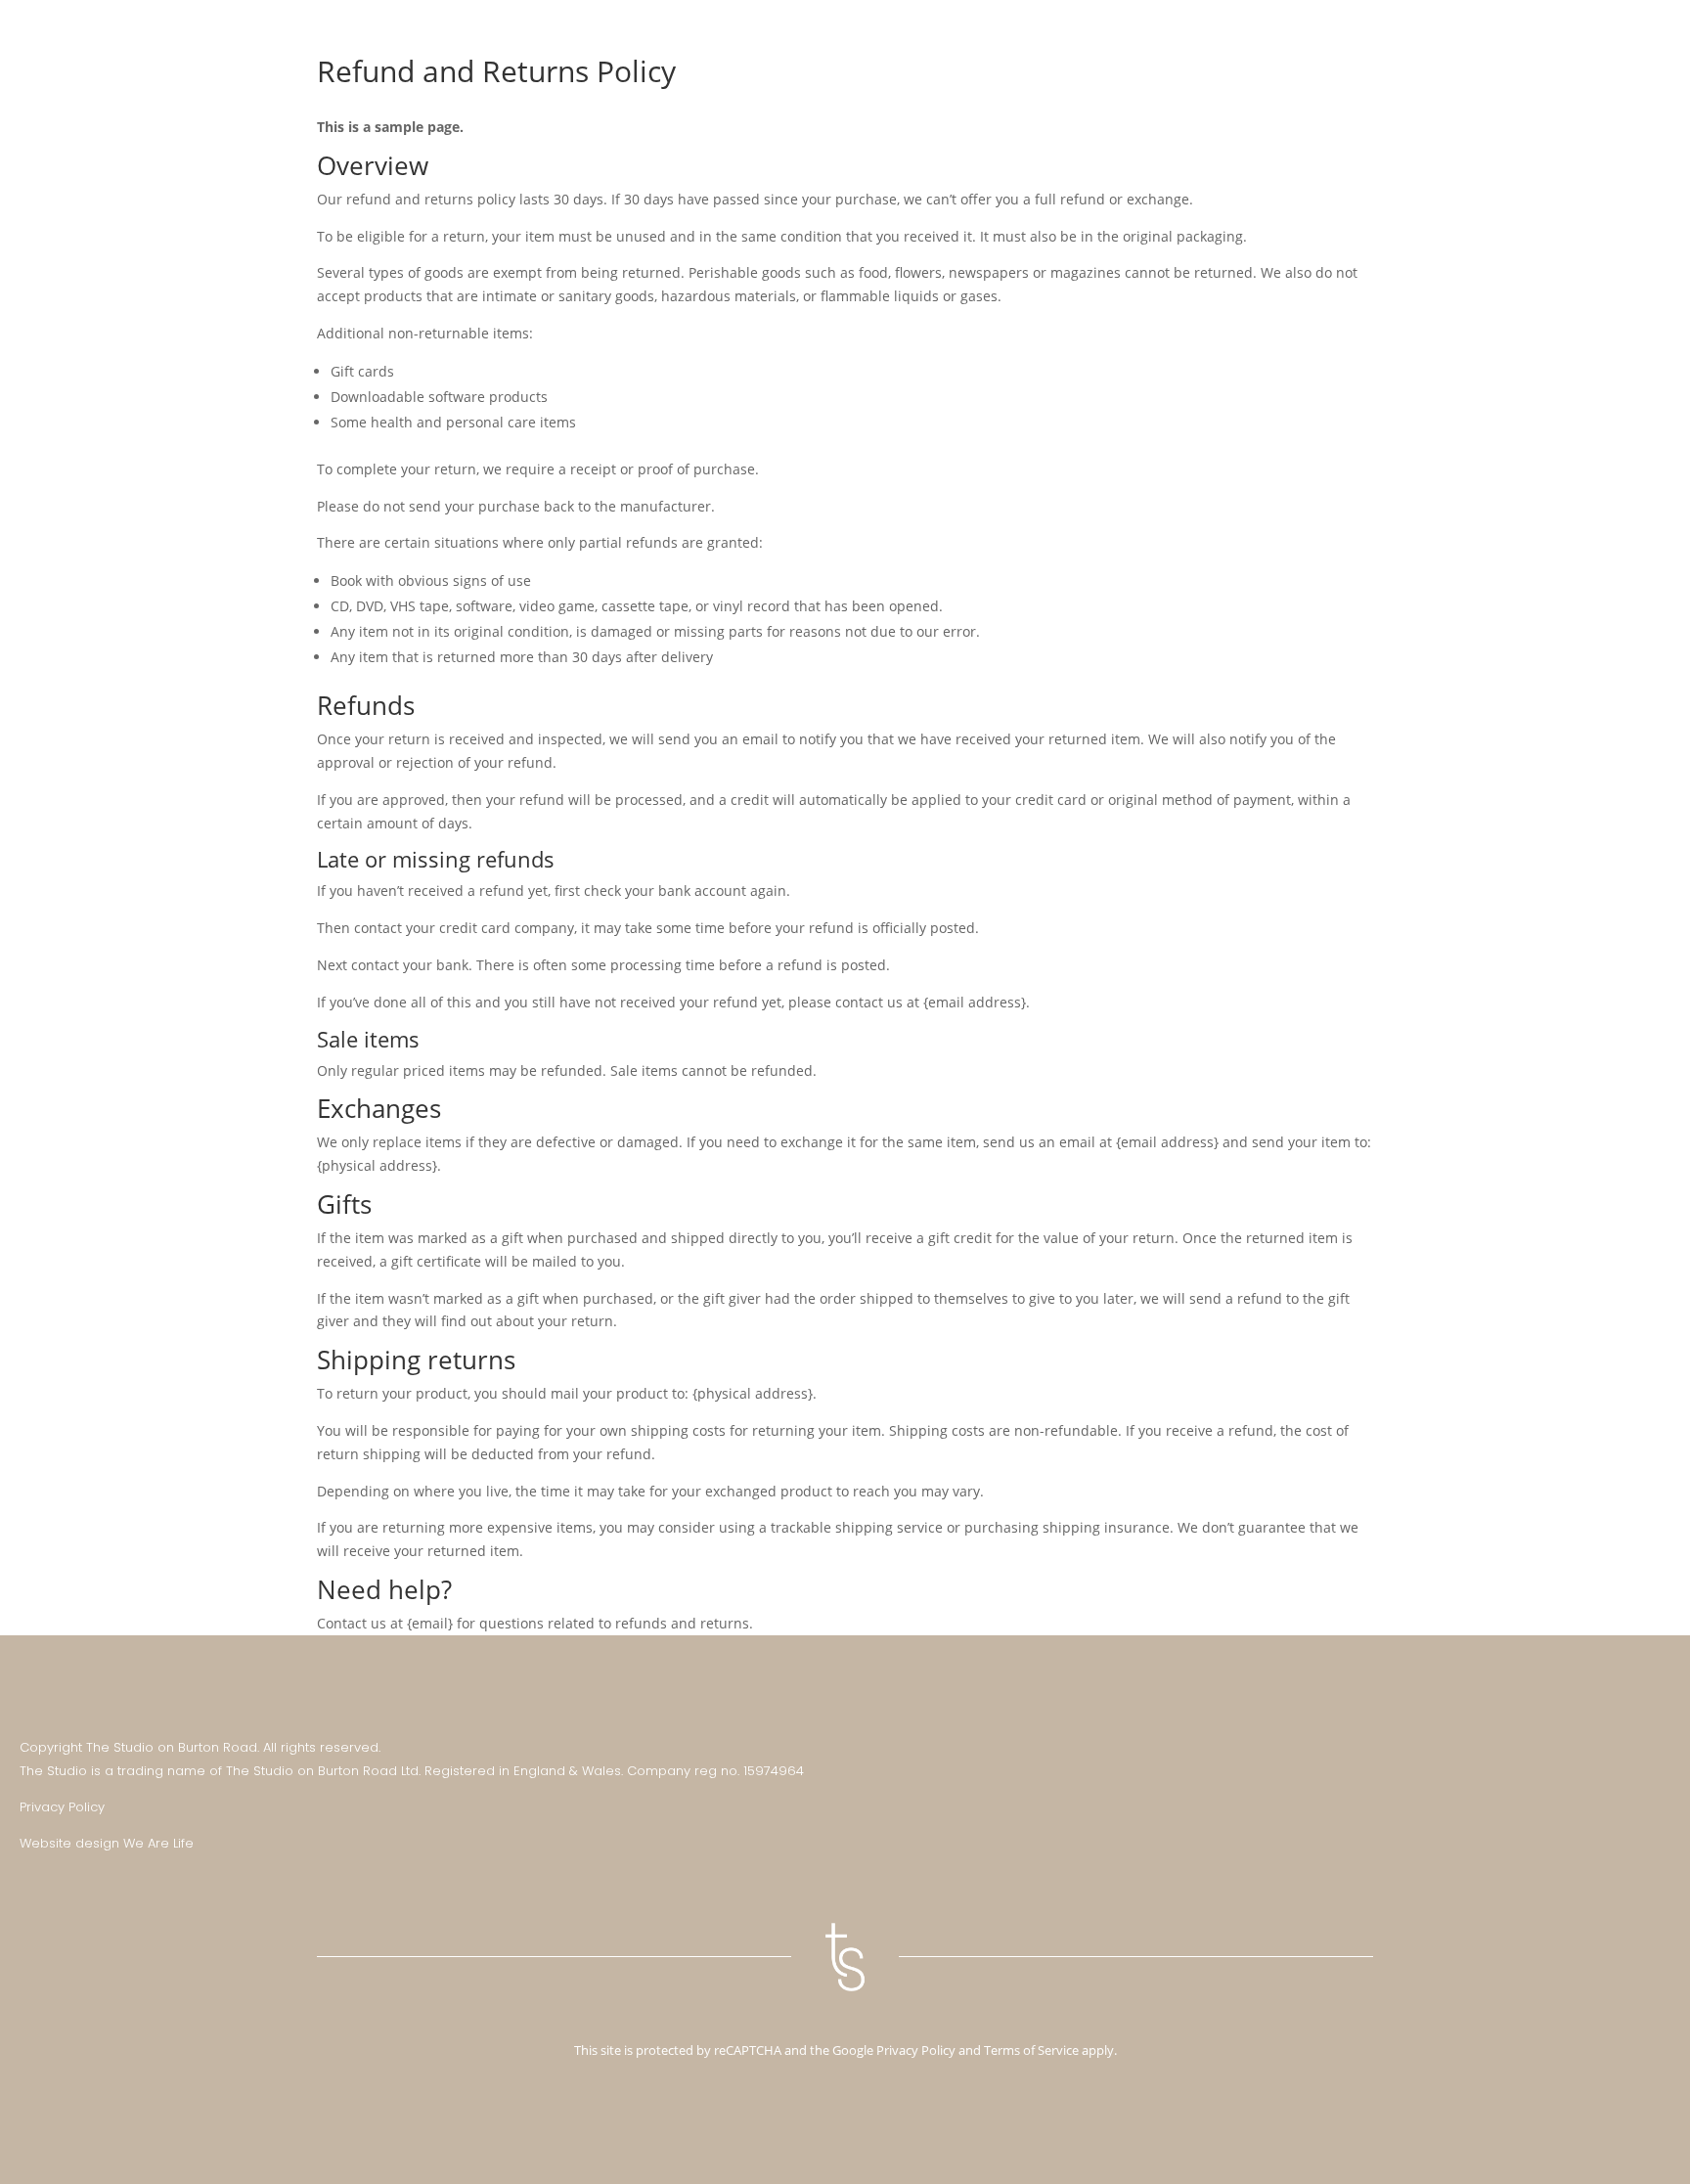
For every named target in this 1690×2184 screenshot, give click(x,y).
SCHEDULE (1258, 40)
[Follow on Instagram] (1616, 1752)
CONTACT (1584, 40)
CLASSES (1000, 40)
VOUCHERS (1355, 40)
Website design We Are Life (107, 1843)
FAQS (1511, 40)
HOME (925, 40)
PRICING (1081, 40)
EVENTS (1443, 40)
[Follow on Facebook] (1655, 1752)
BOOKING (1165, 40)
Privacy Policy (62, 1807)
